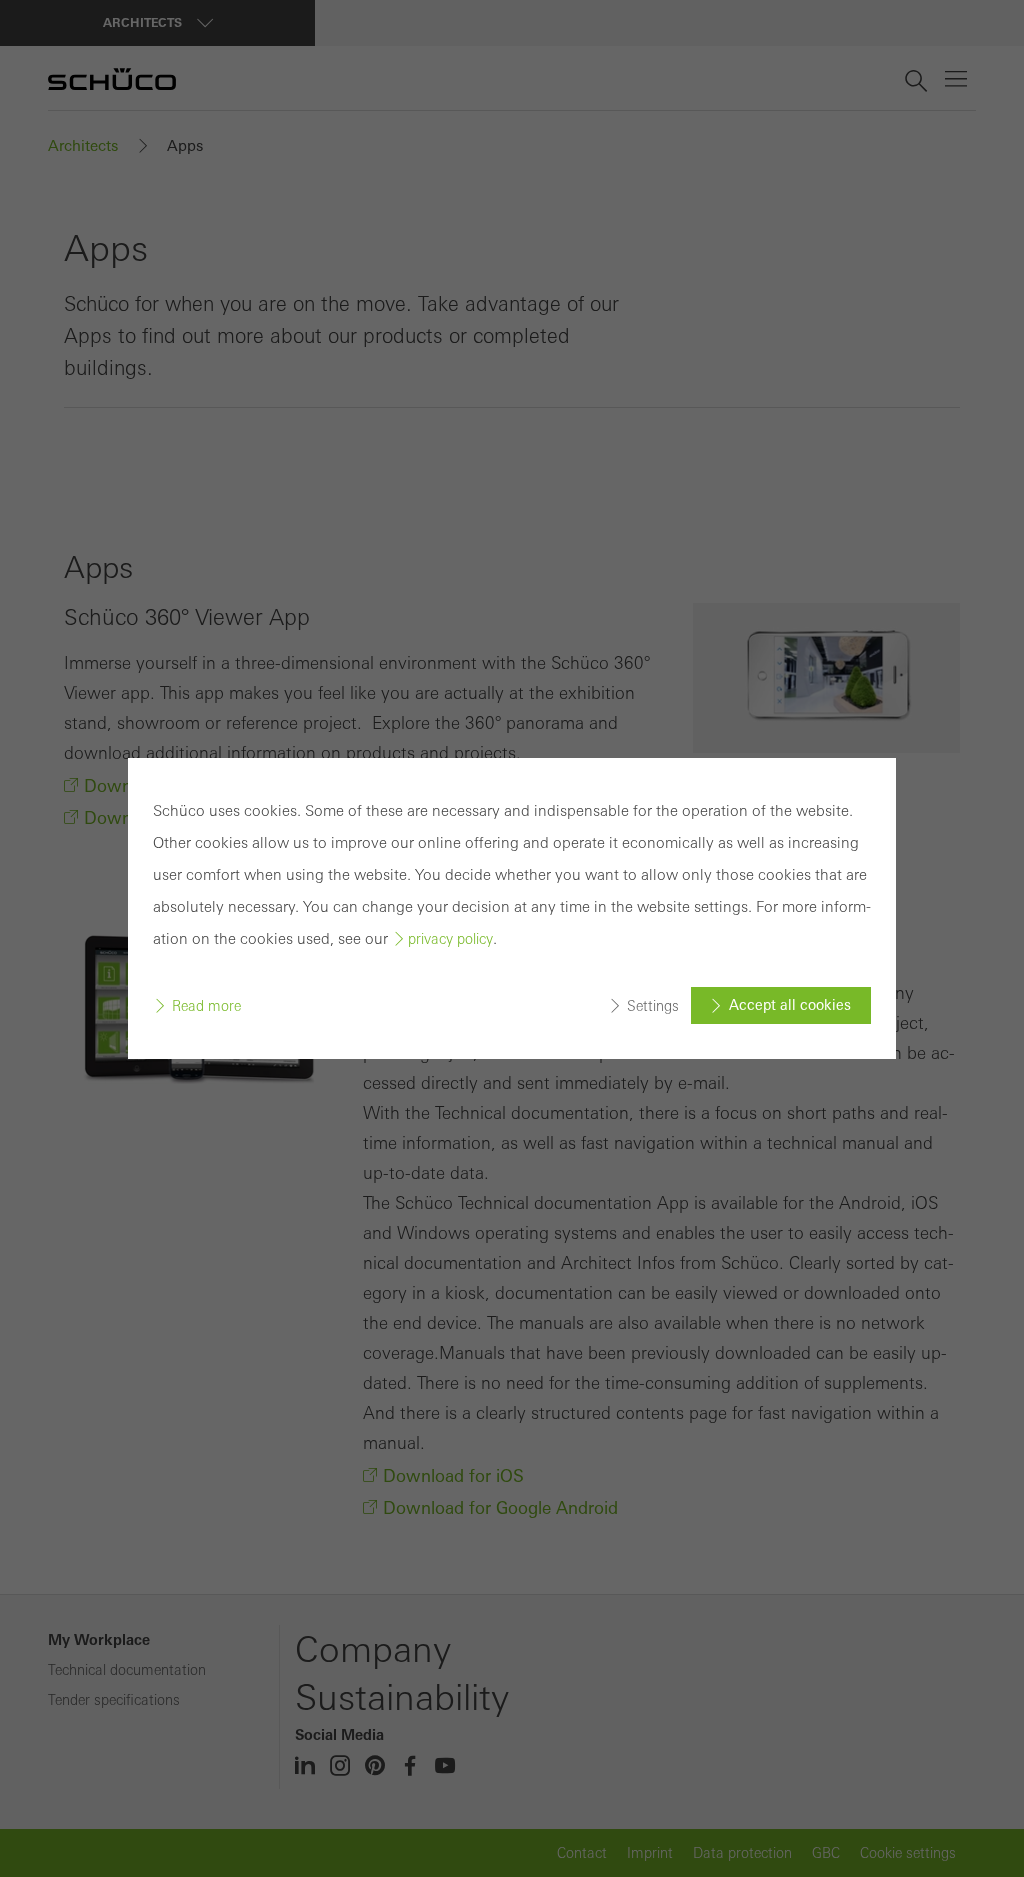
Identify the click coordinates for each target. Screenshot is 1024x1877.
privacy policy (450, 939)
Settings (653, 1006)
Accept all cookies (790, 1005)
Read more (206, 1006)
